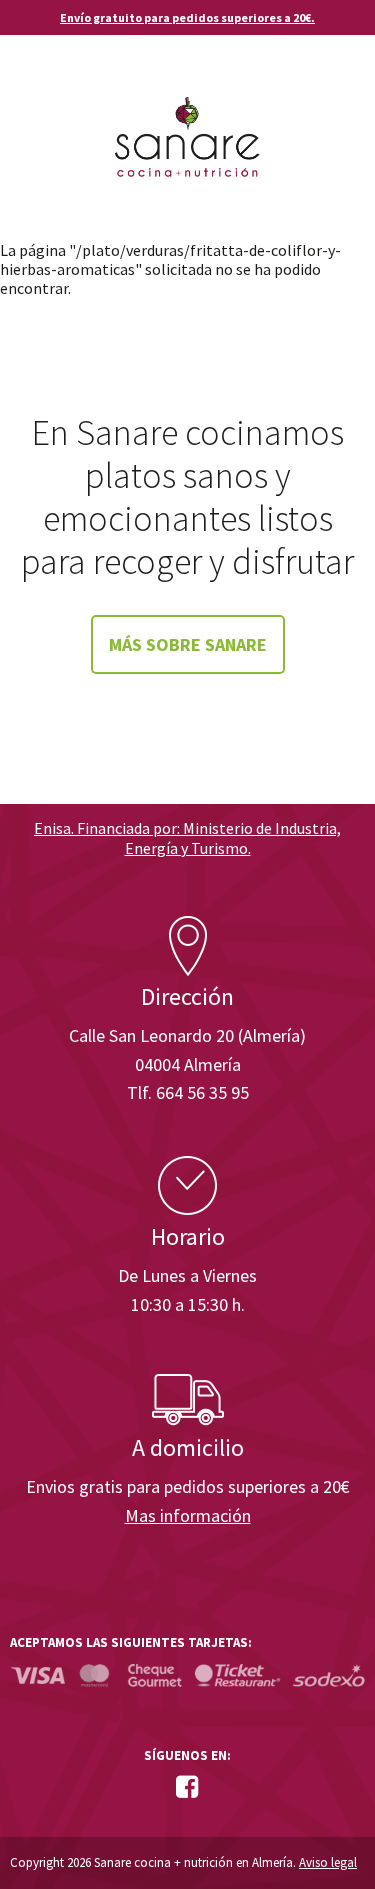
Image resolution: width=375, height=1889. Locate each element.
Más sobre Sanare (188, 644)
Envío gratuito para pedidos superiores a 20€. (187, 17)
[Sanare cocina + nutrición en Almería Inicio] (187, 118)
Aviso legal (328, 1862)
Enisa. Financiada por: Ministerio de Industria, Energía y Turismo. (187, 837)
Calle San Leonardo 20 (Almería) (187, 1035)
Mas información (188, 1515)
